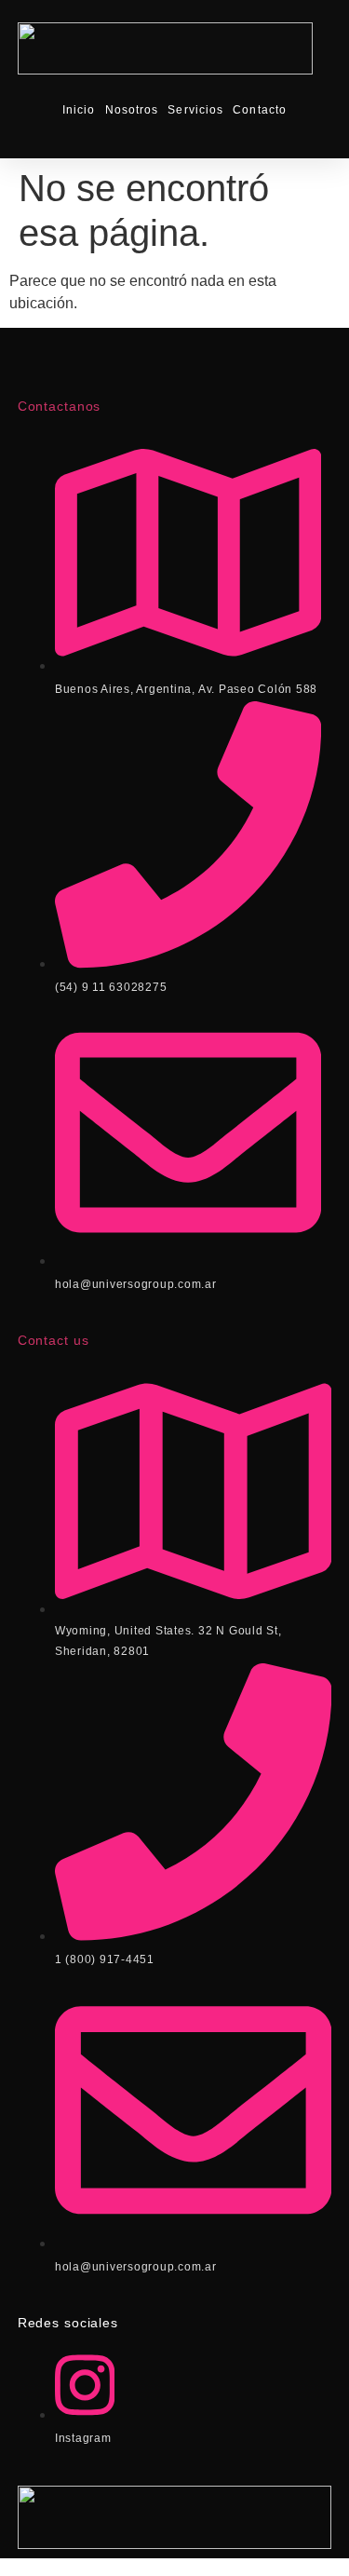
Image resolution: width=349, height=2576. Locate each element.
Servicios (195, 110)
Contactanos (60, 406)
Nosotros (132, 110)
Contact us (54, 1340)
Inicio (79, 110)
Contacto (260, 110)
